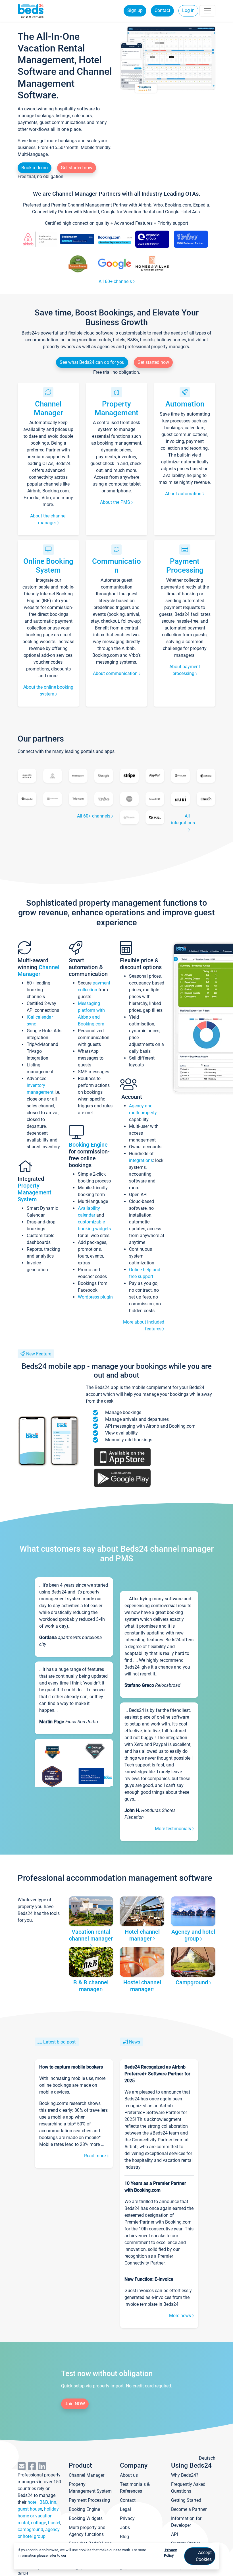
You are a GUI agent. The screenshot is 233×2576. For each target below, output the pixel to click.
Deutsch (207, 2458)
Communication (116, 566)
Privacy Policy (170, 2553)
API (174, 2534)
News (135, 2042)
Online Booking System (48, 566)
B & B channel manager (91, 1986)
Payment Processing (185, 566)
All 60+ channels (116, 281)
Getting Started (186, 2500)
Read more (95, 2156)
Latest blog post (59, 2042)
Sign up (135, 10)
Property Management (116, 408)
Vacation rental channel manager (91, 1935)
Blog (124, 2537)
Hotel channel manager (142, 1935)
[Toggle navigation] (207, 11)
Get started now (77, 168)
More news (181, 2316)
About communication (116, 673)
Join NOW (75, 2404)
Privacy (127, 2518)
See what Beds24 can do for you (92, 362)
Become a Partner (189, 2509)
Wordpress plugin (95, 1297)
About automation (184, 494)
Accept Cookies (204, 2556)
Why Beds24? (185, 2475)
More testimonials (173, 1829)
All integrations (183, 819)
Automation (185, 404)
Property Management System (35, 1192)
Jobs (125, 2528)
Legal (125, 2509)
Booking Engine (88, 1145)
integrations (141, 1160)
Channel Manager (48, 408)
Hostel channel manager (142, 1986)
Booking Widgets (86, 2518)
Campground (193, 1982)
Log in (188, 10)
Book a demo (35, 168)
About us (129, 2475)
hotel (33, 2502)
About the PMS (116, 502)
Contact (162, 10)
